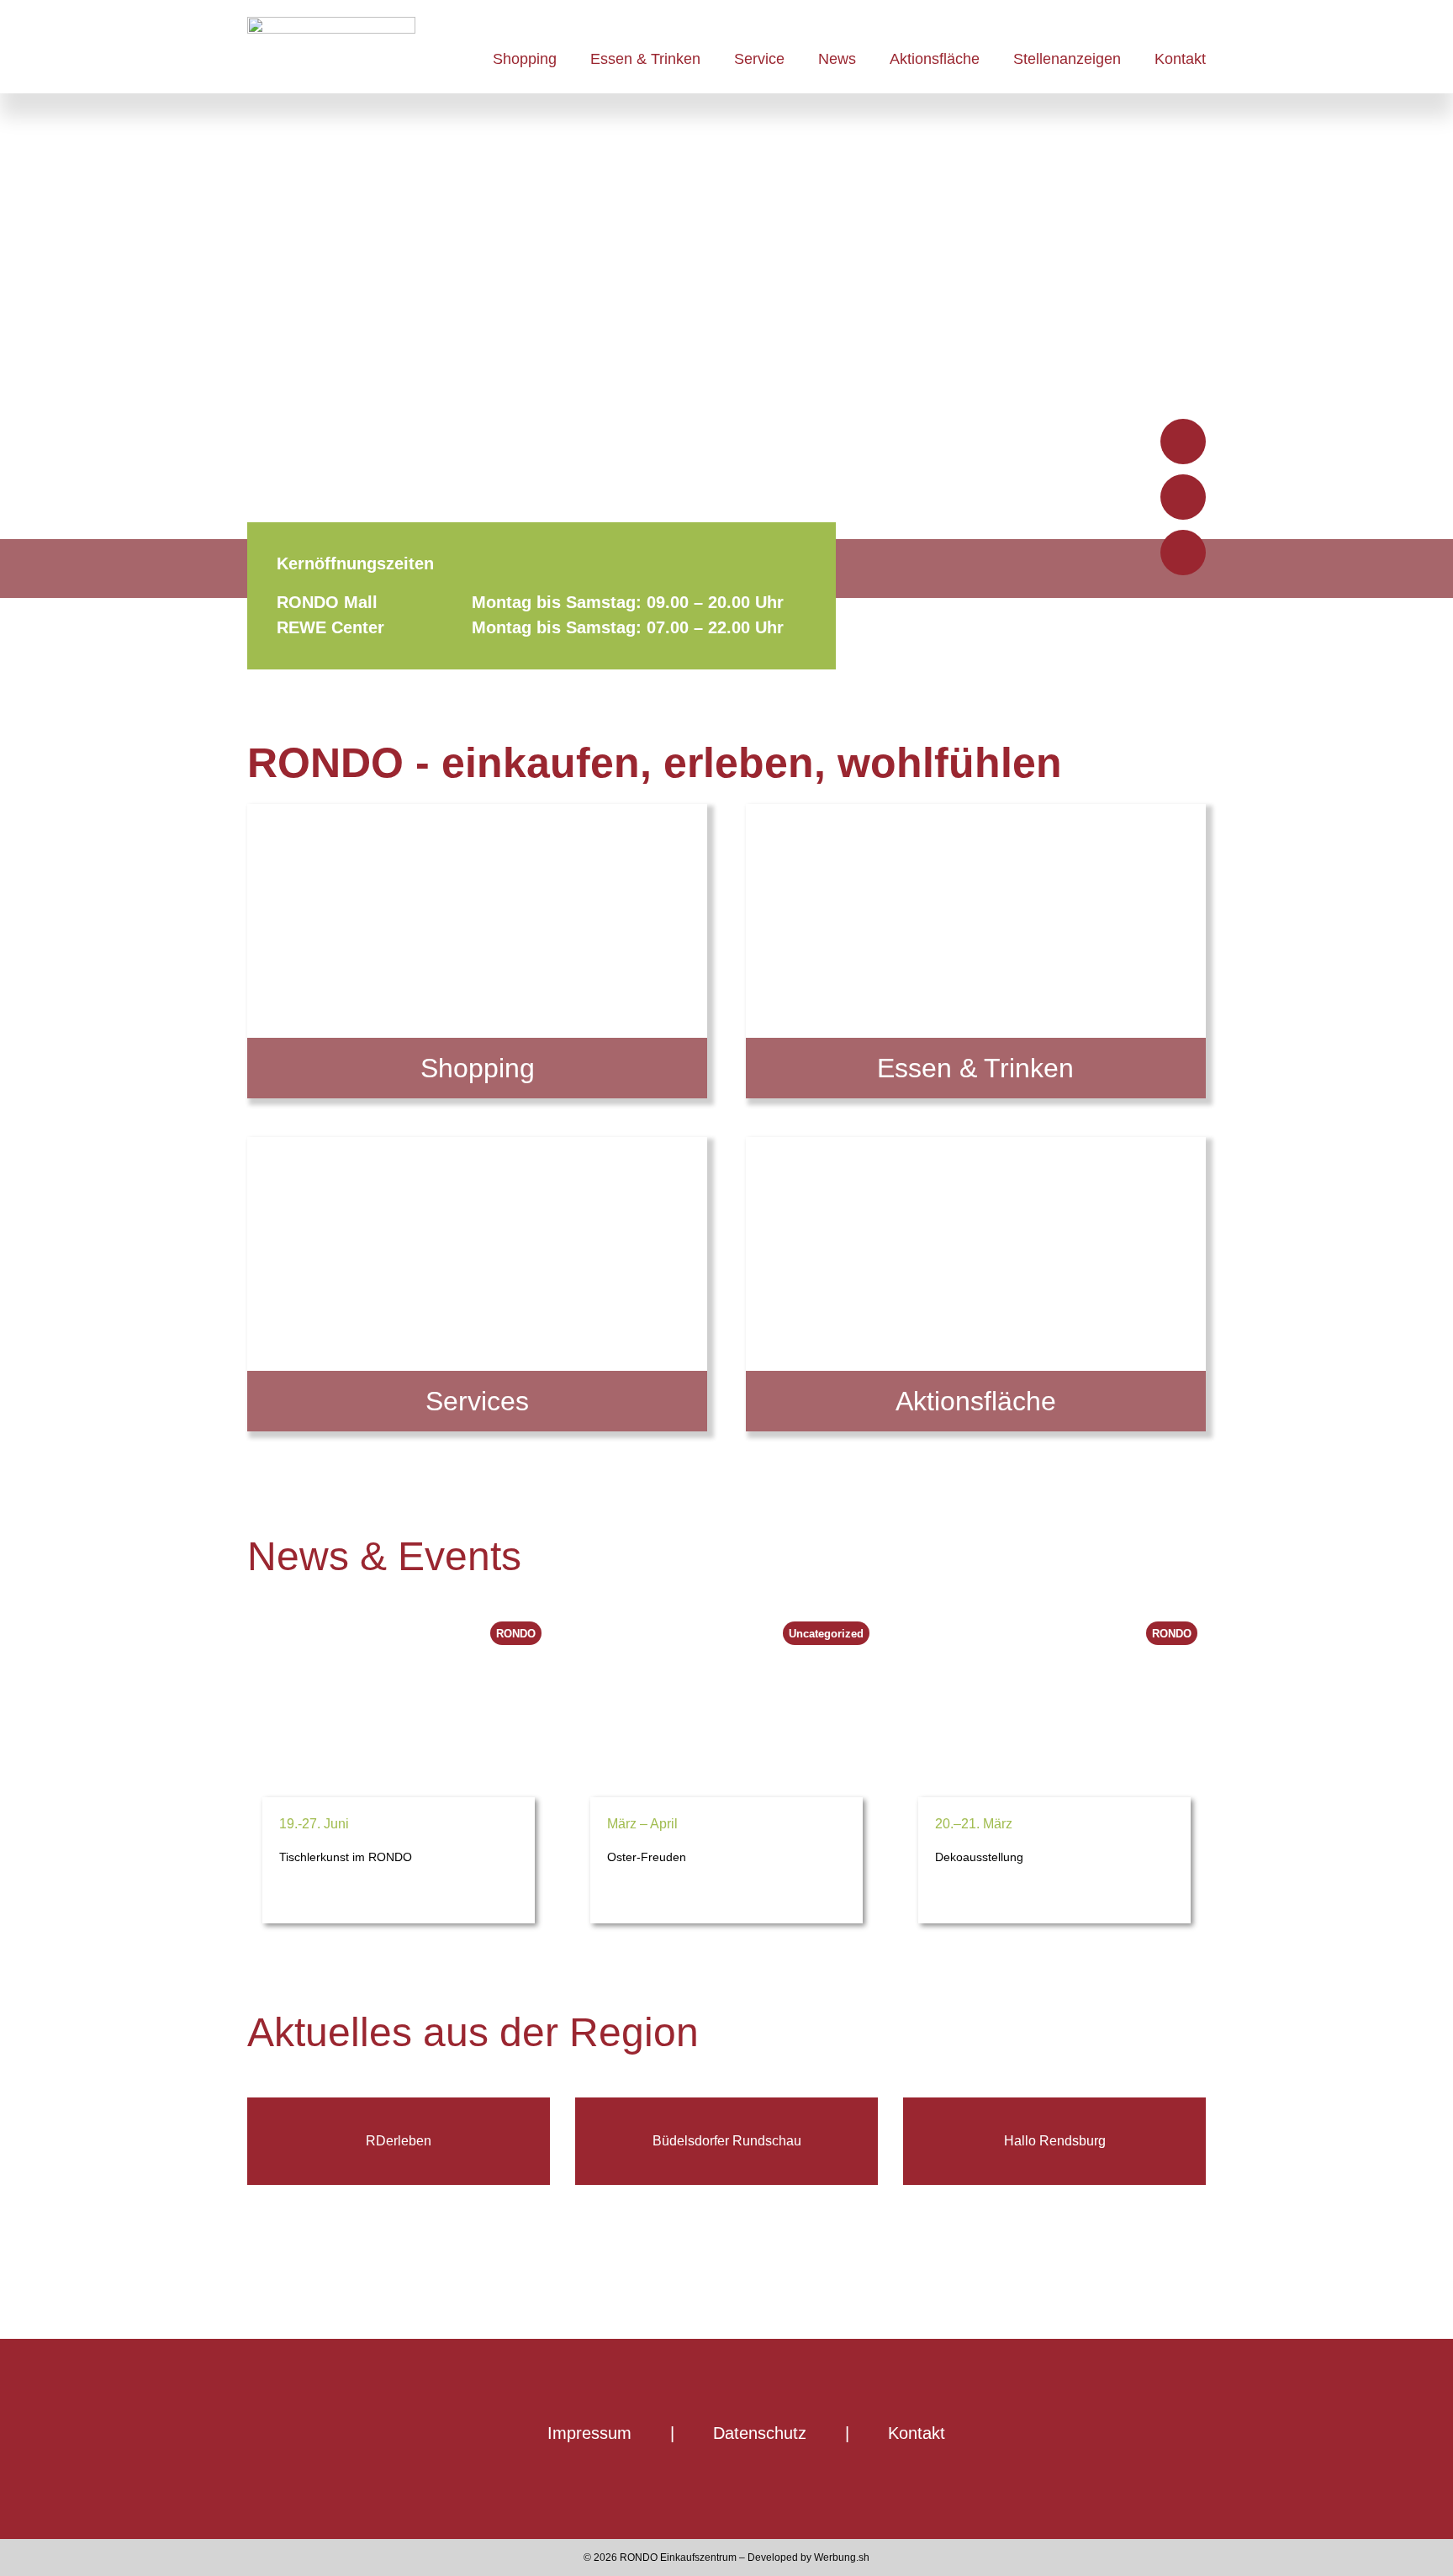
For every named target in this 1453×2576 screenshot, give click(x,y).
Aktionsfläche (935, 59)
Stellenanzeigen (1067, 59)
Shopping (525, 59)
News (837, 59)
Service (759, 59)
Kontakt (1180, 59)
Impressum (589, 2433)
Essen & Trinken (645, 59)
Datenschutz (760, 2433)
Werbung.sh (842, 2557)
